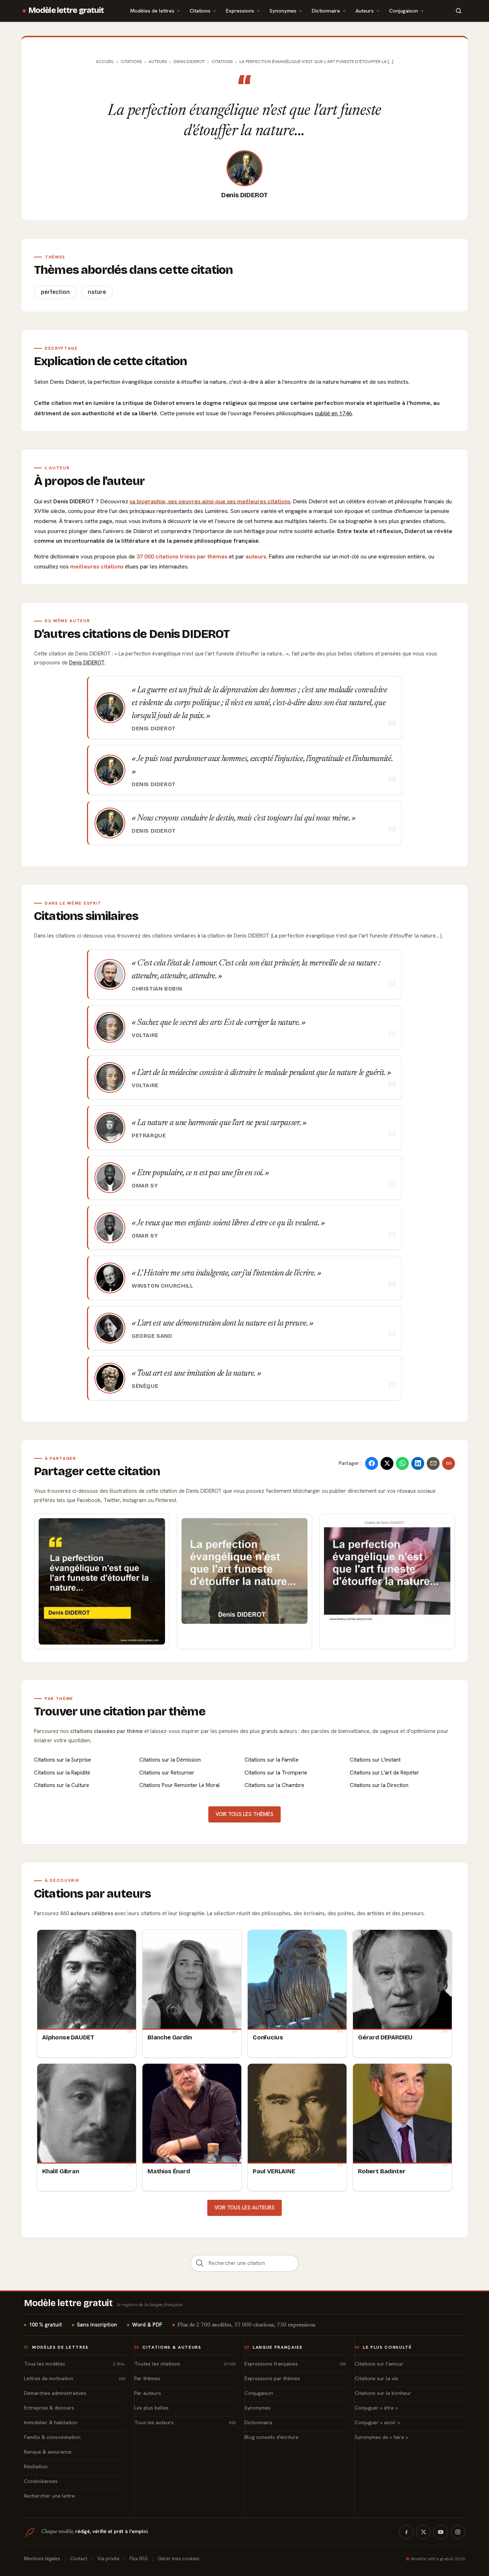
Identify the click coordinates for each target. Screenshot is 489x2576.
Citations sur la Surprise (62, 1760)
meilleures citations (97, 566)
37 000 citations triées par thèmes (182, 556)
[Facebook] (406, 2532)
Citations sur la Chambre (274, 1785)
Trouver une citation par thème (120, 1711)
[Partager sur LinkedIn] (418, 1463)
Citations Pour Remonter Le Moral (180, 1785)
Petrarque (149, 1136)
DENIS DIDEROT (189, 62)
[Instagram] (458, 2532)
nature (97, 292)
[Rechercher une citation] (200, 2263)
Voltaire (145, 1035)
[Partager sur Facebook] (372, 1463)
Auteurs (365, 11)
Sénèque (145, 1386)
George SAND (152, 1336)
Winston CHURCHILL (162, 1286)
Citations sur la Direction (379, 1785)
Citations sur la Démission (170, 1760)
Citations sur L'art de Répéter (384, 1773)
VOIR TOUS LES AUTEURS (245, 2208)
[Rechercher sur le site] (459, 11)
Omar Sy (145, 1186)
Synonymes (283, 11)
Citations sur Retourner (167, 1773)
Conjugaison (404, 11)
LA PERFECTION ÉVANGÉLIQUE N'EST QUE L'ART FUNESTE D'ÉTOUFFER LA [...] (316, 62)
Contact (79, 2559)
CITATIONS (222, 62)
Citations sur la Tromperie (276, 1773)
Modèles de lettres (152, 11)
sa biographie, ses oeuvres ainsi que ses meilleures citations (210, 501)
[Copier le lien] (449, 1463)
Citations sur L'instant (375, 1760)
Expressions (240, 11)
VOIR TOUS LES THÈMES (245, 1814)
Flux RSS (139, 2559)
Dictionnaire (326, 11)
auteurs (256, 556)
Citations (200, 11)
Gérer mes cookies (179, 2559)
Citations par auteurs (92, 1894)
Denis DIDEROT (245, 195)
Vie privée (108, 2559)
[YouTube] (441, 2532)
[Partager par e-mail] (433, 1463)
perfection (55, 292)
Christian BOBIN (157, 989)
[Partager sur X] (387, 1463)
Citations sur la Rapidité (62, 1773)
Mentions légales (42, 2559)
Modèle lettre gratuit (66, 10)
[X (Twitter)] (423, 2532)
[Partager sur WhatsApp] (402, 1463)
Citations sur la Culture (62, 1785)
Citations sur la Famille (272, 1760)
